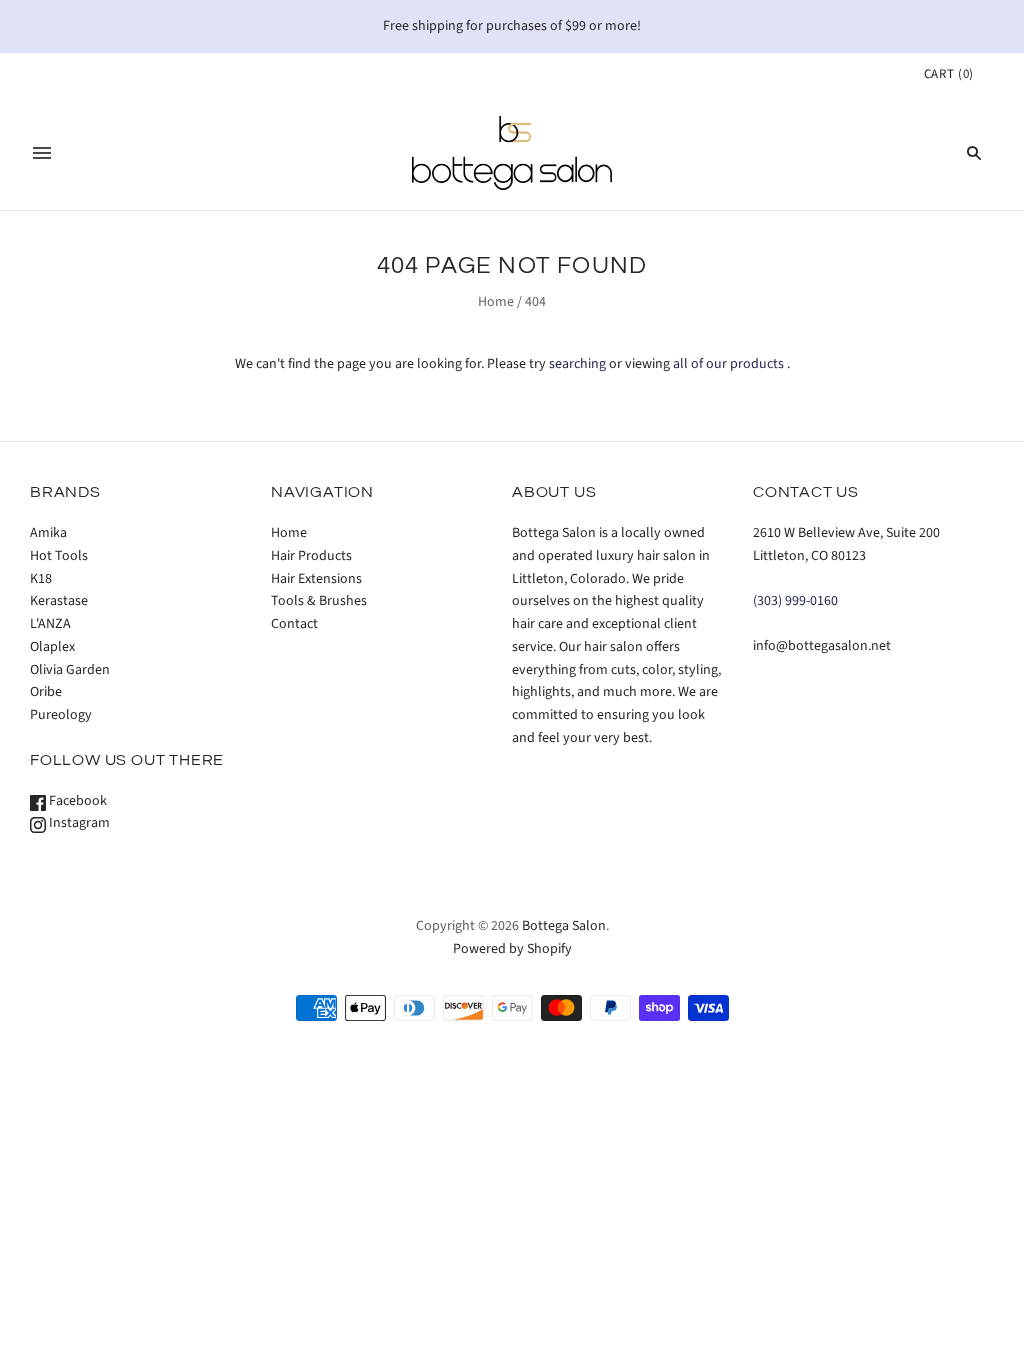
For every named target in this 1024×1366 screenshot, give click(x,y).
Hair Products (311, 556)
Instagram (78, 823)
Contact (294, 624)
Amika (48, 533)
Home (496, 302)
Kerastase (59, 601)
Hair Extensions (316, 579)
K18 (41, 579)
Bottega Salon (564, 926)
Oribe (46, 692)
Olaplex (52, 647)
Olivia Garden (70, 670)
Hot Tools (59, 556)
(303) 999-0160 (795, 601)
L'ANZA (50, 624)
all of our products (728, 364)
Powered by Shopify (512, 949)
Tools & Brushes (319, 601)
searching (577, 364)
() (949, 74)
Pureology (61, 715)
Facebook (76, 801)
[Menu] (42, 153)
